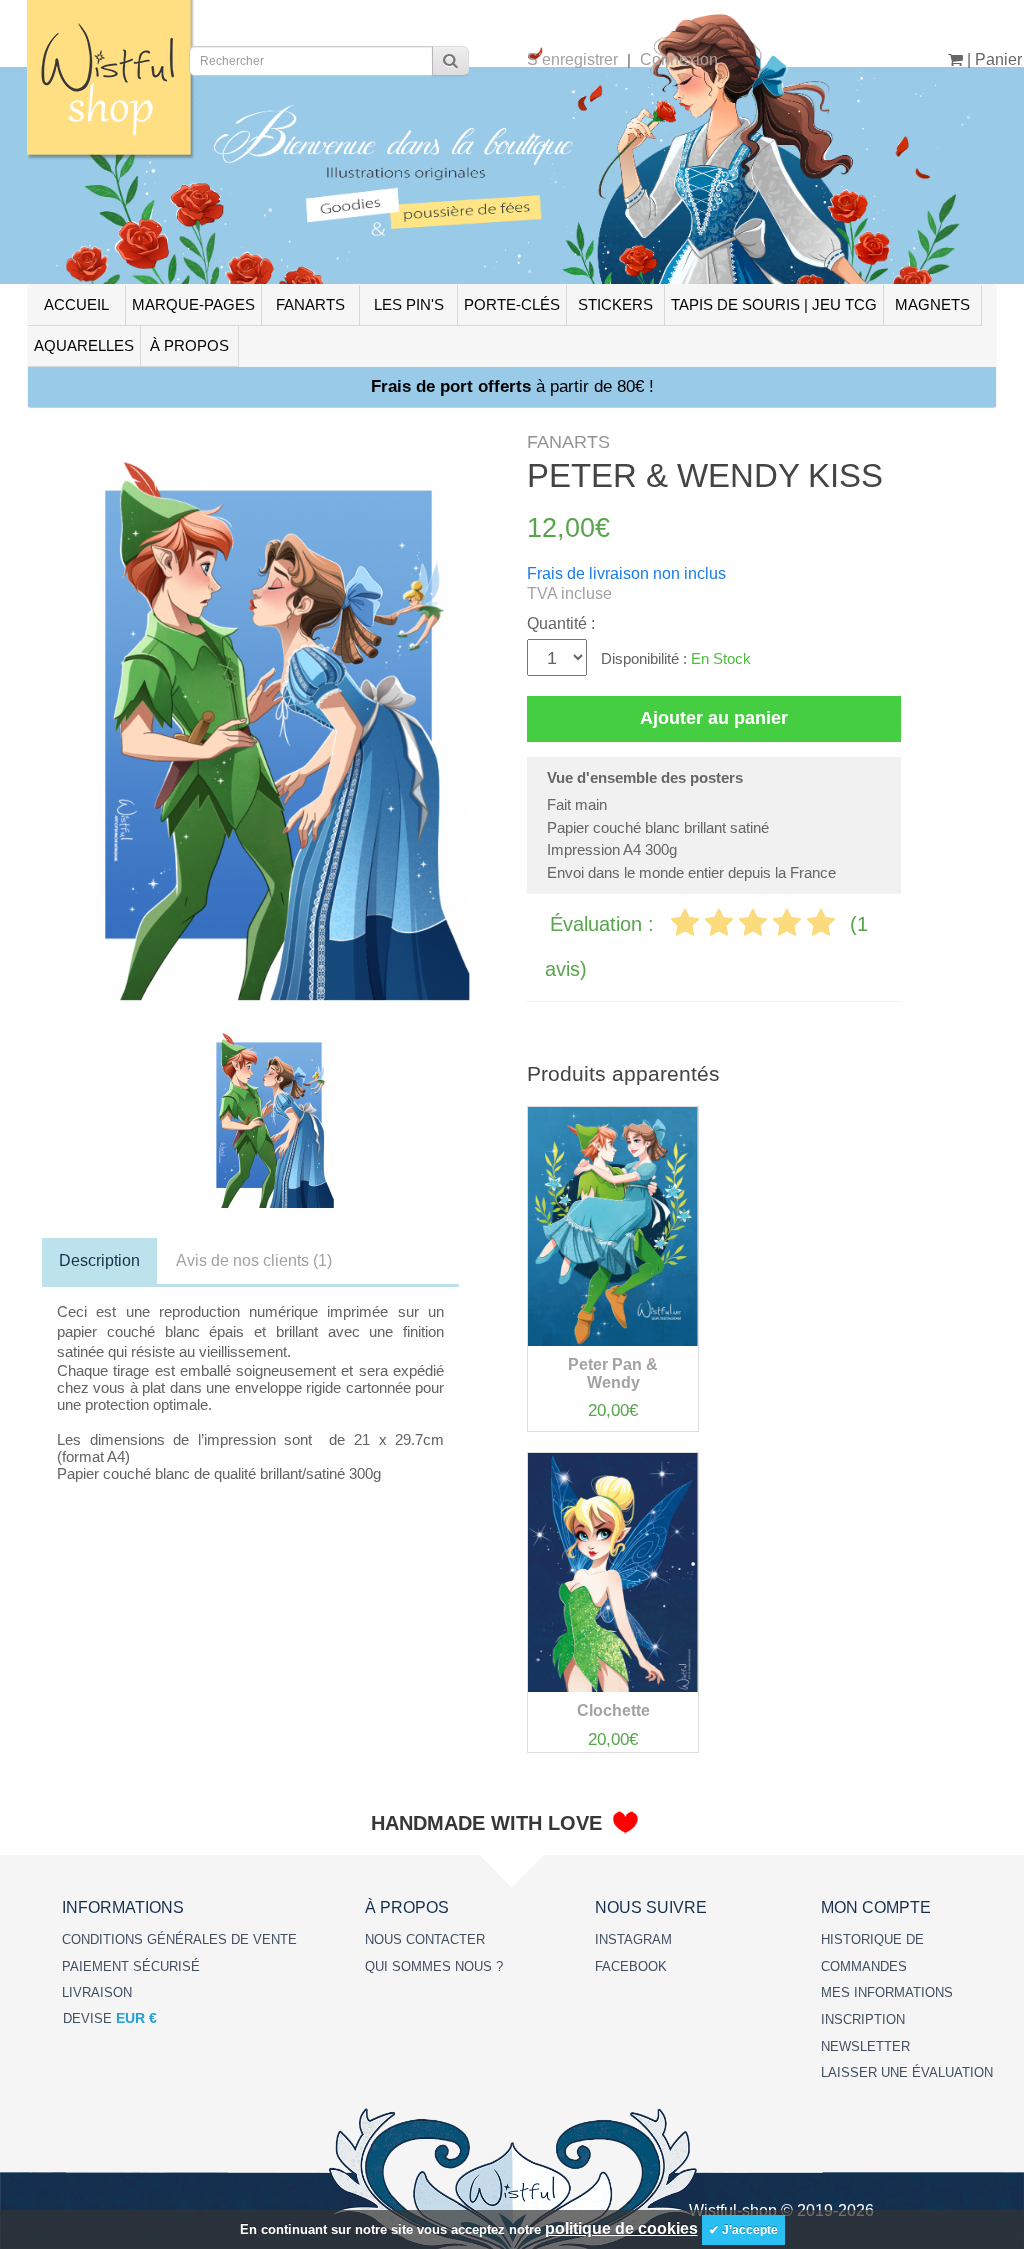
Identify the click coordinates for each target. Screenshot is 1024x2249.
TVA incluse (569, 593)
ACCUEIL (76, 304)
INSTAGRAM (633, 1939)
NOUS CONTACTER (425, 1939)
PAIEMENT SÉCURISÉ (131, 1966)
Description (99, 1260)
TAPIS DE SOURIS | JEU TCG (774, 304)
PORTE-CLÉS (512, 304)
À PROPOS (189, 345)
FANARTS (310, 304)
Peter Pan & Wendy (613, 1373)
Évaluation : (605, 924)
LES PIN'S (409, 304)
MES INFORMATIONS (887, 1992)
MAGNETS (932, 304)
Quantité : (561, 623)
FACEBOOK (631, 1966)
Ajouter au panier (714, 718)
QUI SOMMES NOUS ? (434, 1966)
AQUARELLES (84, 345)
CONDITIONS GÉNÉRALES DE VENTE (179, 1939)
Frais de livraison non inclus (626, 573)
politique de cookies (621, 2228)
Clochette (613, 1710)
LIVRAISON (97, 1992)
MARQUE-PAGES (193, 304)
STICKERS (615, 304)
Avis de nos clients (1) (254, 1260)
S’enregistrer (572, 59)
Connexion (679, 59)
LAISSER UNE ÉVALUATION (907, 2072)
